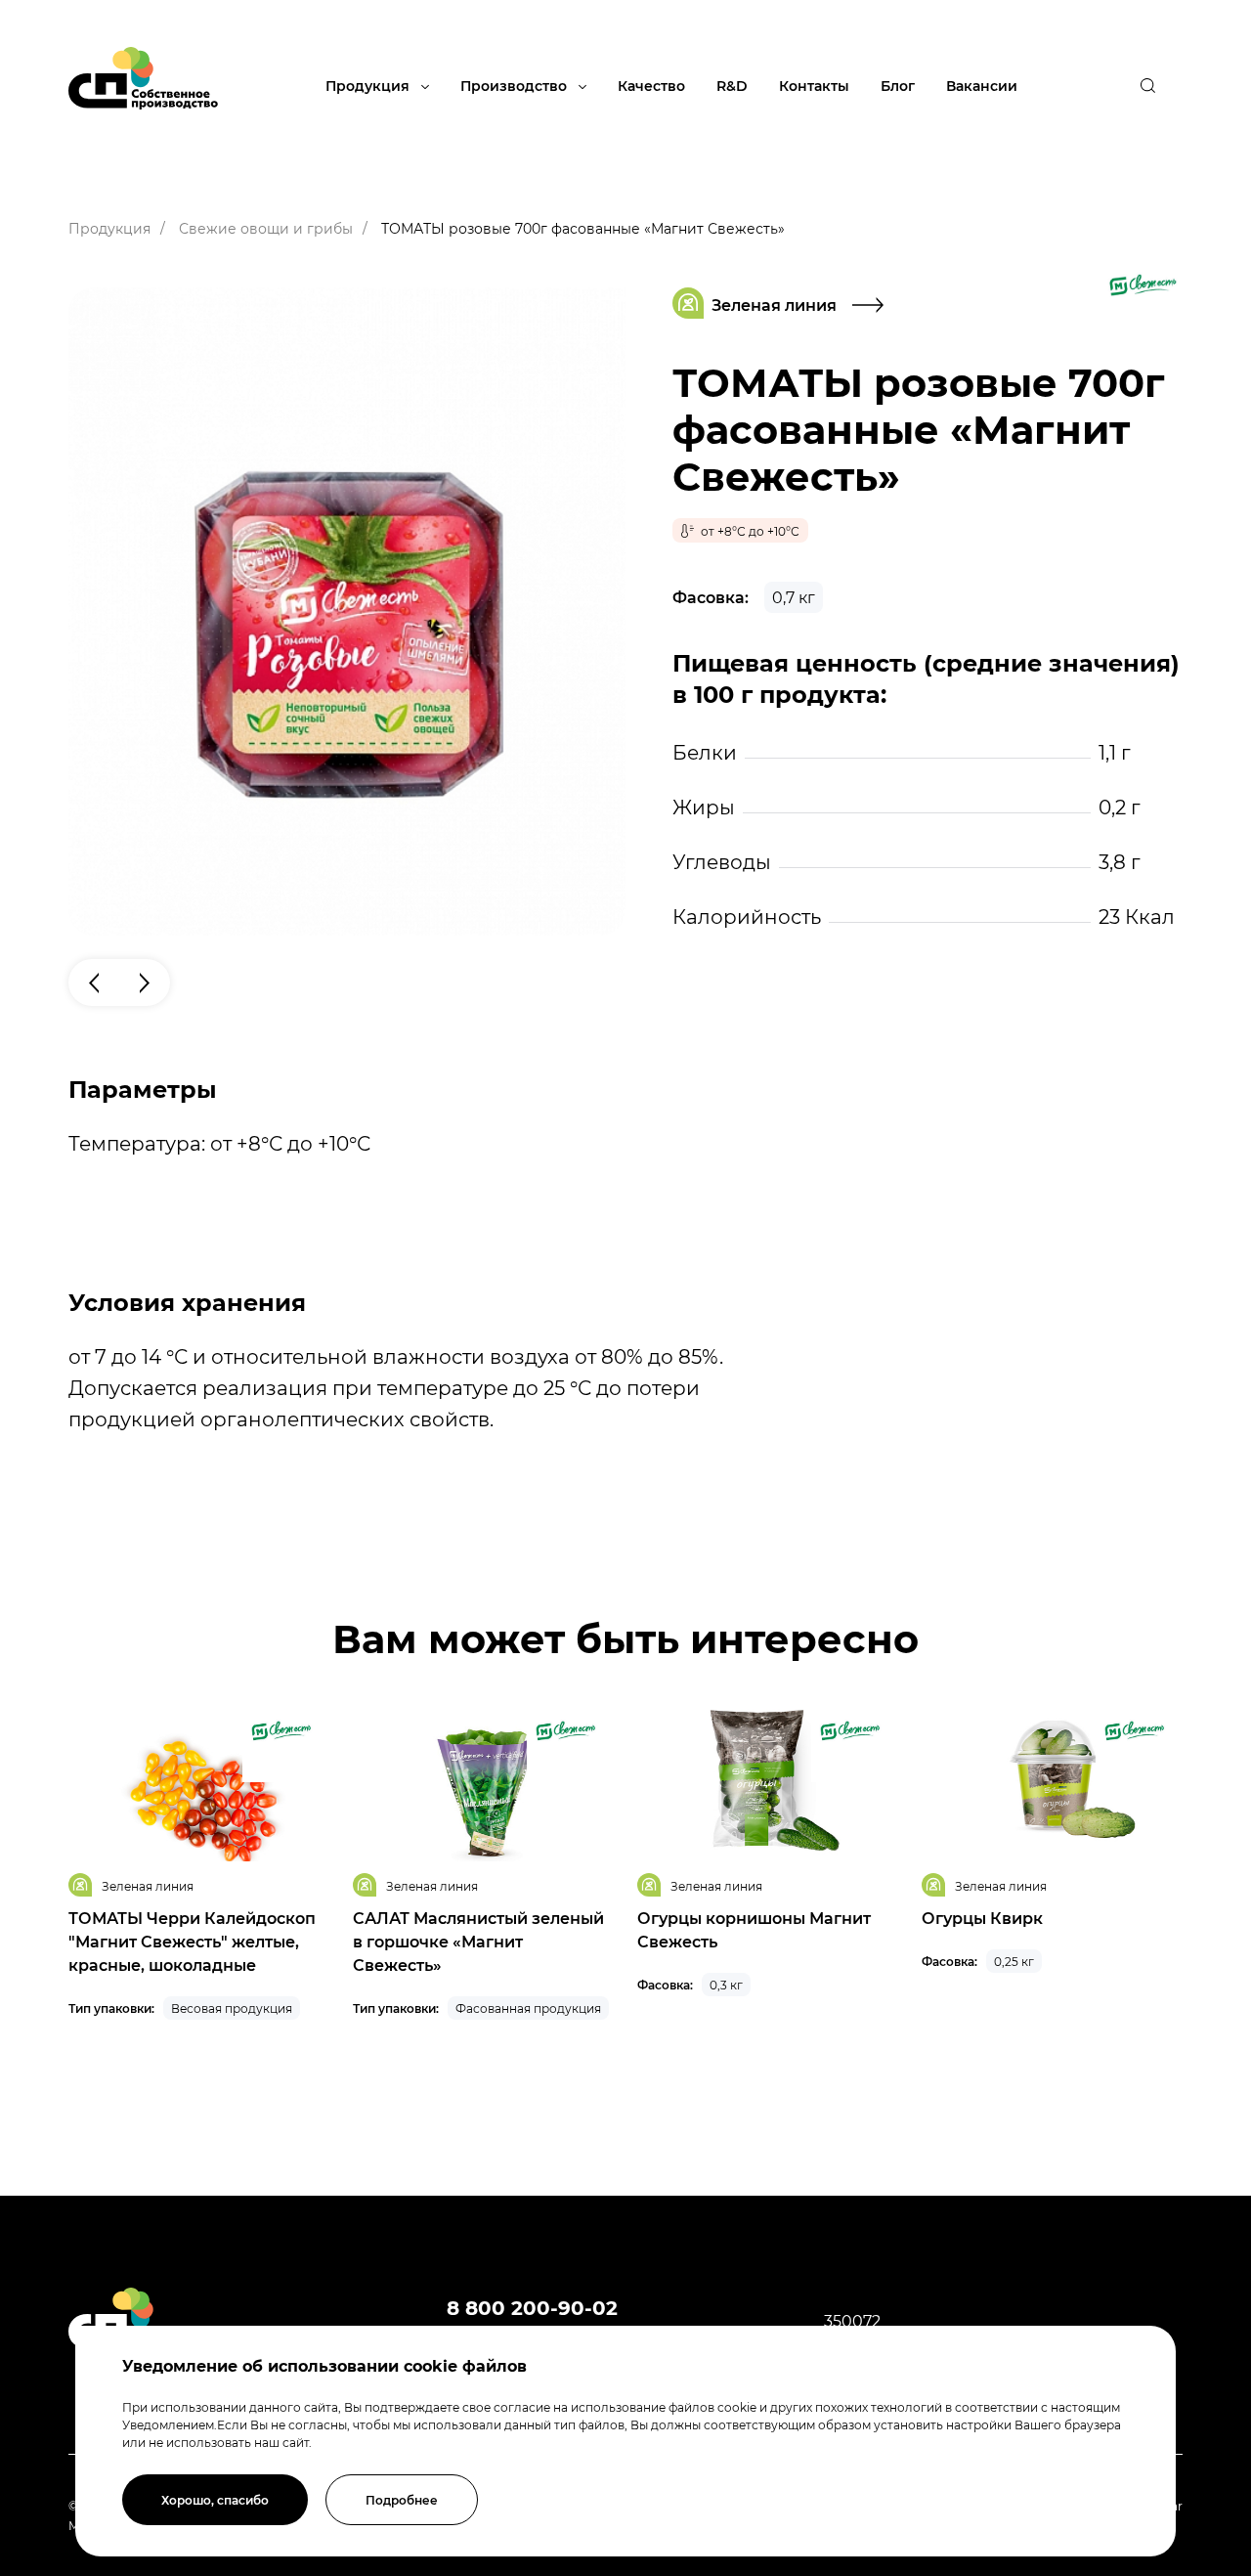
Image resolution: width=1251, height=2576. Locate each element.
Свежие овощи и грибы (266, 228)
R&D (732, 86)
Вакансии (982, 86)
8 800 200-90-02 (532, 2307)
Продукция (369, 86)
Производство (516, 86)
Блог (898, 86)
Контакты (814, 86)
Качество (651, 86)
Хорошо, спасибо (215, 2500)
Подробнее (402, 2500)
